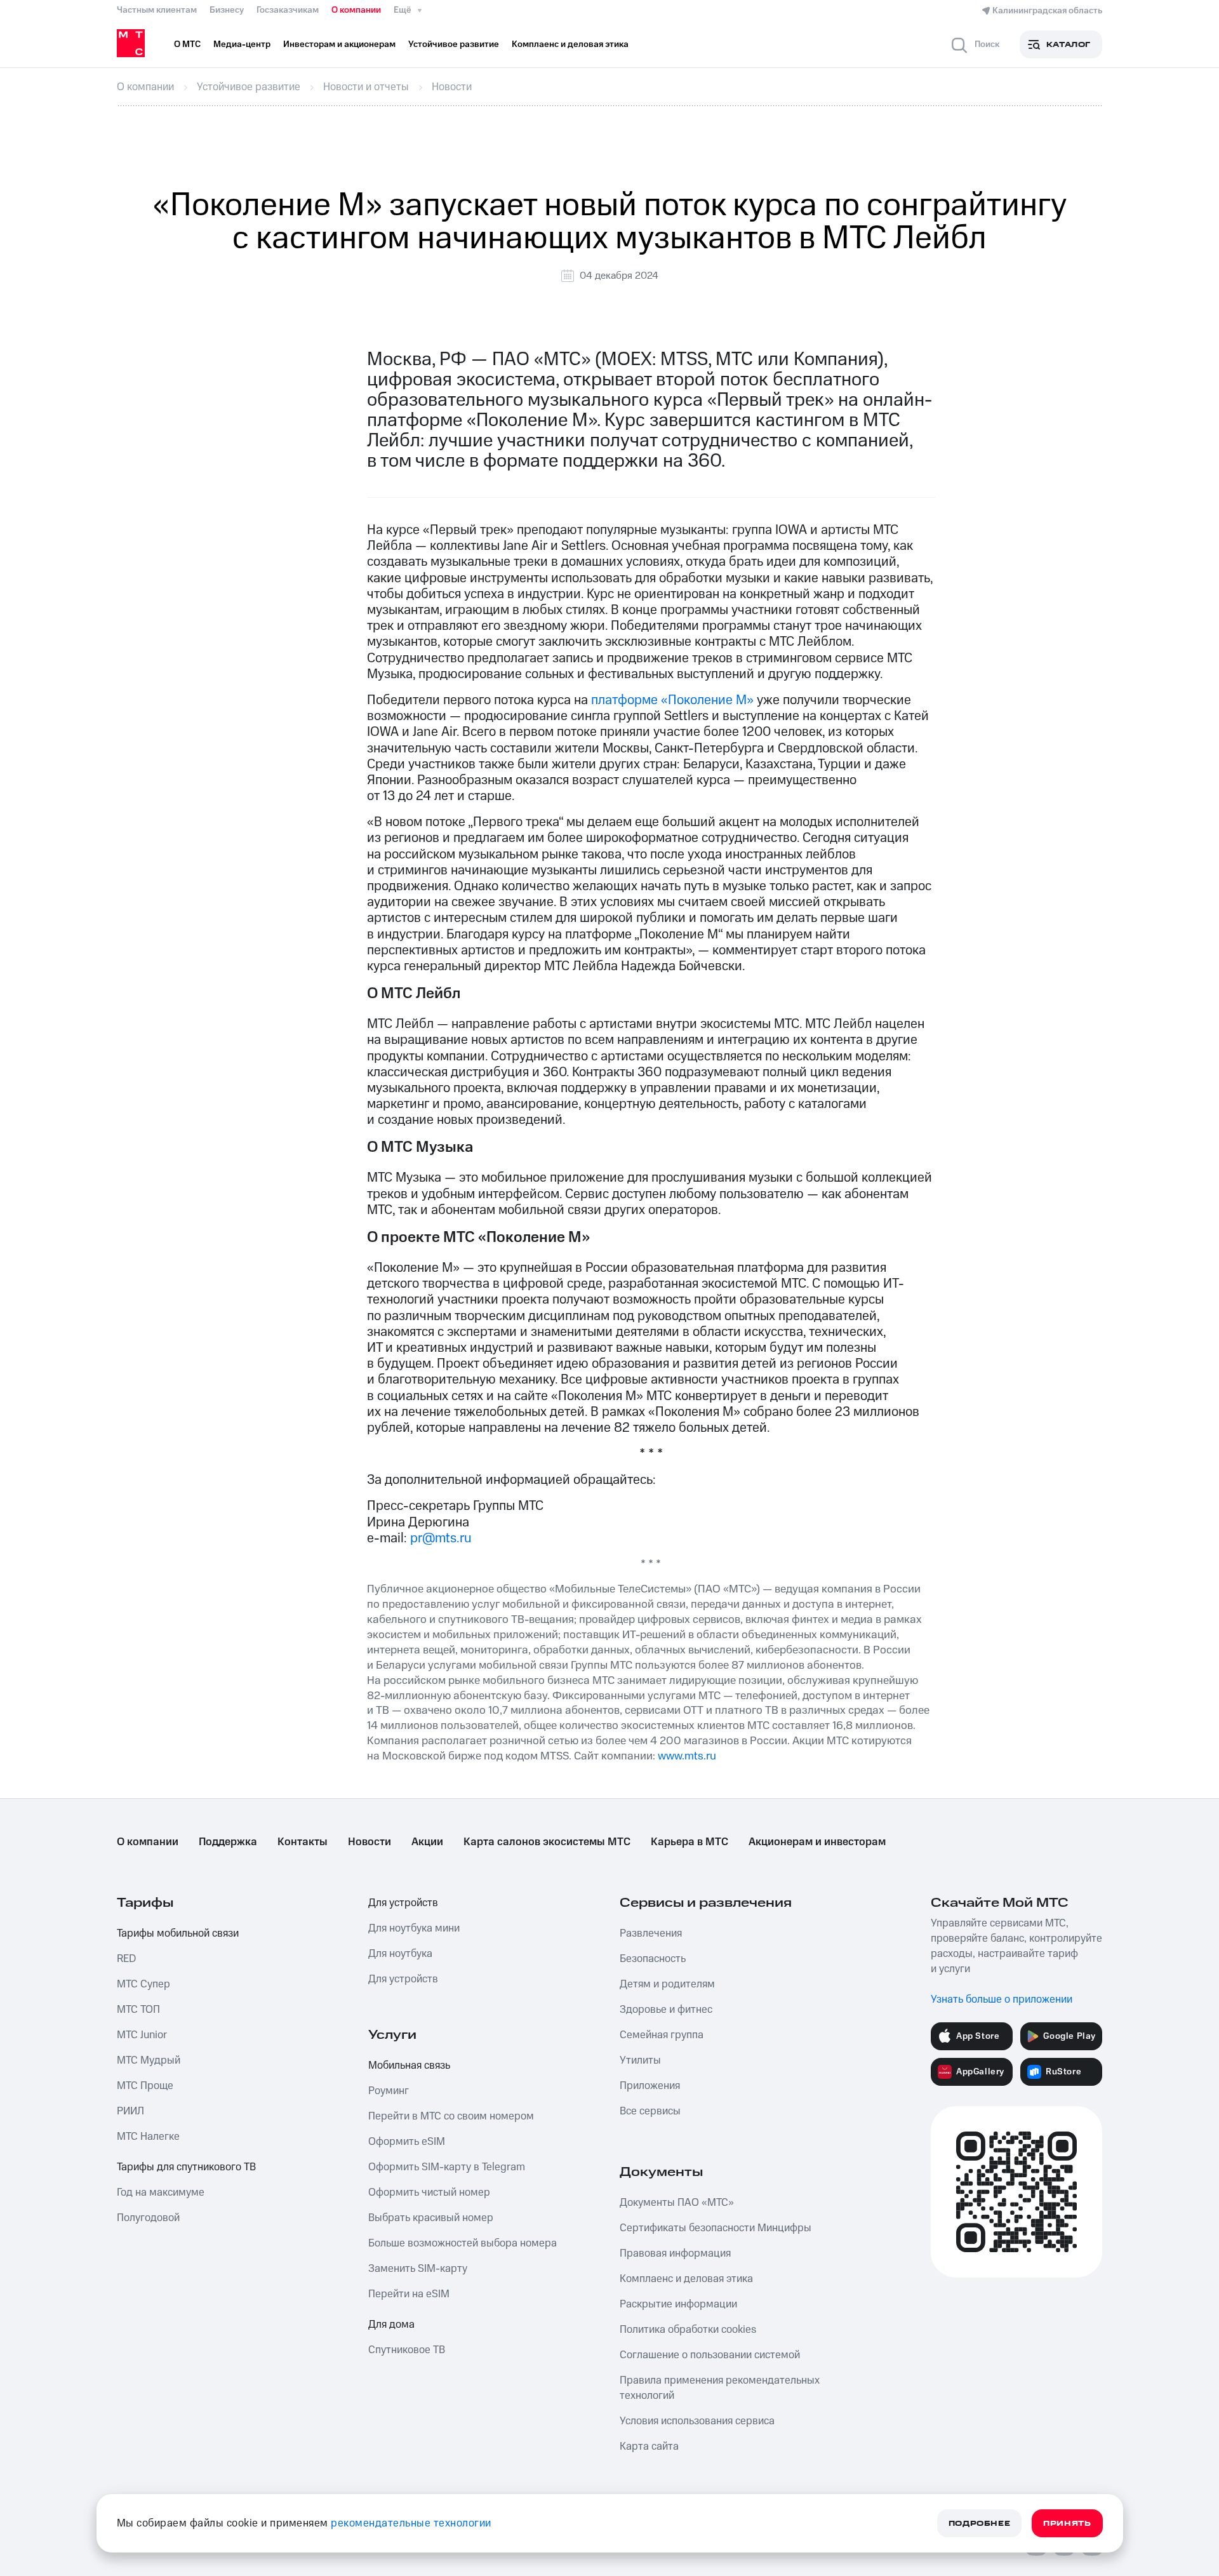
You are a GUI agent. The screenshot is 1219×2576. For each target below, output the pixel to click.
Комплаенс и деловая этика (686, 2279)
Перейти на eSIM (409, 2294)
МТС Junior (142, 2035)
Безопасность (653, 1959)
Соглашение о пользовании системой (710, 2355)
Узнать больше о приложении (1002, 1999)
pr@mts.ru (441, 1538)
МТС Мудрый (149, 2060)
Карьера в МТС (689, 1842)
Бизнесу (227, 10)
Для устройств (403, 1903)
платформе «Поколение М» (672, 700)
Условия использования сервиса (697, 2421)
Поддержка (228, 1842)
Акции (427, 1842)
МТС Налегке (148, 2137)
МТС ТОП (138, 2010)
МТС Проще (145, 2086)
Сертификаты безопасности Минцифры (716, 2228)
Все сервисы (650, 2111)
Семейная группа (662, 2035)
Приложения (650, 2086)
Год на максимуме (161, 2192)
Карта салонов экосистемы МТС (547, 1842)
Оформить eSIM (407, 2142)
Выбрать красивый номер (431, 2218)
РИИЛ (130, 2111)
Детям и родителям (667, 1984)
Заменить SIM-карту (418, 2269)
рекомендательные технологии (411, 2523)
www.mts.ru (687, 1756)
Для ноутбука (400, 1954)
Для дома (391, 2325)
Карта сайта (649, 2446)
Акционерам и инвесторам (817, 1842)
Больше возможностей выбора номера (463, 2243)
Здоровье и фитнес (666, 2010)
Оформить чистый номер (429, 2192)
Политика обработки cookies (688, 2330)
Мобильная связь (409, 2065)
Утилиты (640, 2060)
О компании (356, 10)
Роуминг (389, 2091)
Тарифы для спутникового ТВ (186, 2167)
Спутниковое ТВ (407, 2350)
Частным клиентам (157, 10)
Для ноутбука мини (414, 1928)
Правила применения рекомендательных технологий (720, 2388)
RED (126, 1959)
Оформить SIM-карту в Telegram (447, 2167)
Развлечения (651, 1933)
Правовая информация (675, 2253)
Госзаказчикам (288, 10)
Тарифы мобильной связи (178, 1933)
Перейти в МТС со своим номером (451, 2116)
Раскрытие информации (678, 2304)
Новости (370, 1842)
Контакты (303, 1842)
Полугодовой (148, 2218)
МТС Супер (143, 1984)
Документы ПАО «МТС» (677, 2203)
